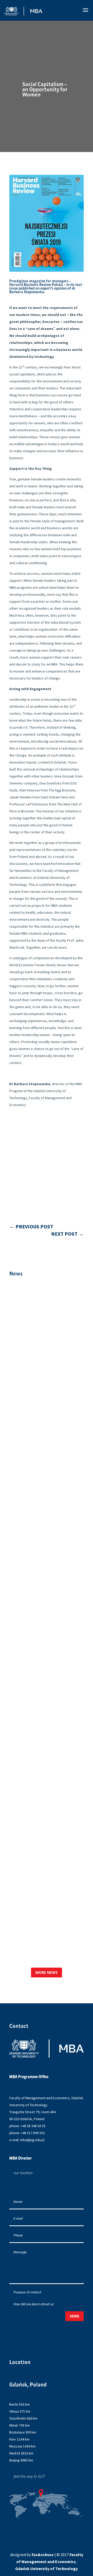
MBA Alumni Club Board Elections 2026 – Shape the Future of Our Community (43, 1800)
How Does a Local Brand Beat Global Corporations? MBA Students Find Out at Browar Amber (46, 1676)
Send (75, 2316)
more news (47, 1972)
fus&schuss (43, 2555)
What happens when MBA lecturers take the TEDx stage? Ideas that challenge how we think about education (45, 1914)
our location (23, 2173)
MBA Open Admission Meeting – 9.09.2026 (40, 1342)
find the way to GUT (29, 2476)
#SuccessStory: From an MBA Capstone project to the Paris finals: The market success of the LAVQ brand (44, 1549)
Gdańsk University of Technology (47, 2569)
